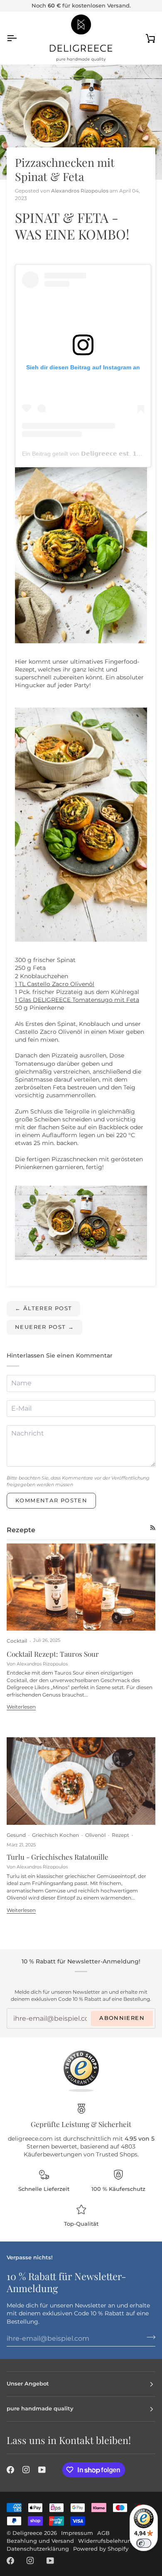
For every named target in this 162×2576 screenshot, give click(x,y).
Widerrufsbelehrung (107, 2541)
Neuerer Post (44, 1327)
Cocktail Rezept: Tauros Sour (53, 1654)
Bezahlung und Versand (40, 2541)
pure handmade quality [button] (40, 2409)
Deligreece (27, 2533)
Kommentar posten (51, 1500)
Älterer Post (43, 1308)
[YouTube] (42, 2470)
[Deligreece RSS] (153, 1528)
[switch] (144, 2543)
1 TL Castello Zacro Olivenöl (55, 984)
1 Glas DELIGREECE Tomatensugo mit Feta (77, 1000)
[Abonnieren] (148, 2337)
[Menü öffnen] (19, 38)
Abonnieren (122, 2018)
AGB (103, 2533)
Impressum (77, 2533)
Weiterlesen (21, 1707)
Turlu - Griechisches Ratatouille (58, 1857)
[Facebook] (10, 2470)
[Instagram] (26, 2470)
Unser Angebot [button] (28, 2384)
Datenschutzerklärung (38, 2549)
